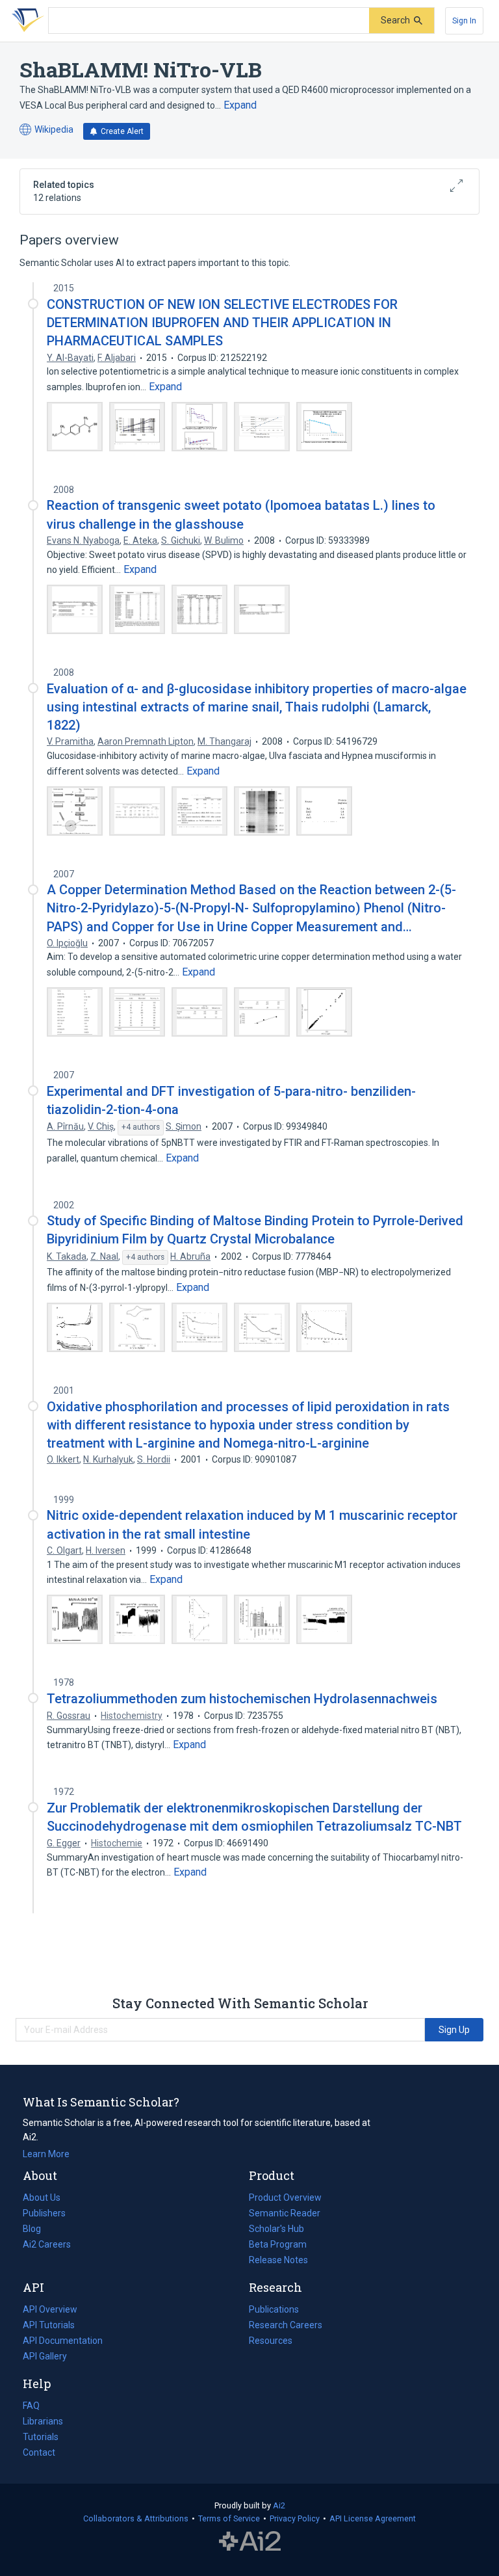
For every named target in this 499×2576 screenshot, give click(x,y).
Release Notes (278, 2260)
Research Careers (286, 2326)
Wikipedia (46, 130)
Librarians (43, 2421)
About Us (42, 2198)
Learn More (46, 2154)
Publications (274, 2311)
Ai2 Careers (47, 2246)
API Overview (50, 2309)
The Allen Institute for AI (250, 2542)
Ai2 (279, 2505)
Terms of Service (229, 2518)
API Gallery (45, 2356)
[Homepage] (25, 21)
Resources (271, 2342)
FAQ (31, 2406)
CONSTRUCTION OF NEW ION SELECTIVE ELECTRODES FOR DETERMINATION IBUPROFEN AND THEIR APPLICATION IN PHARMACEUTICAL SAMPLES (222, 323)
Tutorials (41, 2437)
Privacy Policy (295, 2518)
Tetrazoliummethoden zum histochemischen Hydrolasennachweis (242, 1699)
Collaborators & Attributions (136, 2518)
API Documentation (63, 2342)
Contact (39, 2452)
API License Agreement (373, 2518)
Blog (37, 2230)
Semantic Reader (285, 2213)
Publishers (44, 2213)
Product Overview (285, 2198)
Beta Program (278, 2244)
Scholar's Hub (276, 2229)
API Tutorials (49, 2325)
